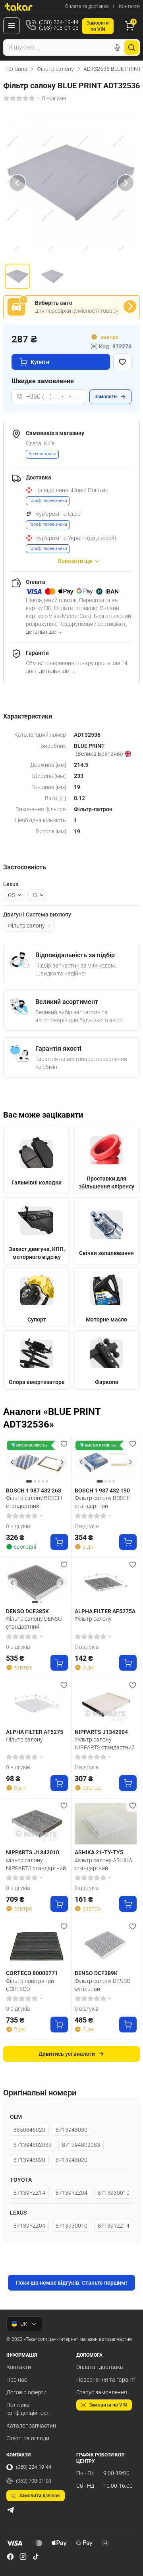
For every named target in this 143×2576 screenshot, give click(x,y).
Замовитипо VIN (98, 26)
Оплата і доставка (100, 2367)
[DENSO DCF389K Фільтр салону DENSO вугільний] (106, 1945)
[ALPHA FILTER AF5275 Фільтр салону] (37, 1703)
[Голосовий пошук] (117, 48)
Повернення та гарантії (106, 2380)
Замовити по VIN (108, 2405)
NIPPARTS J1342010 (33, 1852)
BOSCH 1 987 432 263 (34, 1490)
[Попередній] (17, 183)
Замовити (106, 397)
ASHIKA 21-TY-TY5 (99, 1852)
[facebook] (10, 2557)
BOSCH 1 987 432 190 (102, 1490)
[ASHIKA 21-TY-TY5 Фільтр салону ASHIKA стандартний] (106, 1824)
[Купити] (59, 1542)
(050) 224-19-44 (34, 2467)
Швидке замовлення (43, 381)
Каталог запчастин (31, 2426)
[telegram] (10, 2510)
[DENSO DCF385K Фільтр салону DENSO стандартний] (37, 1583)
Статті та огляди (28, 2438)
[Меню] (12, 26)
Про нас (17, 2380)
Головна (16, 69)
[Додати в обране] (122, 362)
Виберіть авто (54, 303)
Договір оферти (26, 2392)
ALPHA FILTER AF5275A (105, 1611)
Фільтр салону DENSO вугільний (102, 1985)
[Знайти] (131, 48)
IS (35, 895)
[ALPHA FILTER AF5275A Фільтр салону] (106, 1583)
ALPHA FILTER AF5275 (35, 1732)
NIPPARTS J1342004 (101, 1732)
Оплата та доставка (87, 6)
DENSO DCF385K (27, 1611)
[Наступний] (126, 183)
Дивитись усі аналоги (67, 2054)
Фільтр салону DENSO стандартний (34, 1623)
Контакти (129, 6)
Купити (40, 362)
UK (24, 2324)
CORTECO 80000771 (32, 1973)
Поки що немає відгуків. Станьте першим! (71, 2283)
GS (12, 895)
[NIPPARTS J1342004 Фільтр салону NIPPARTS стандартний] (106, 1703)
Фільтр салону (55, 69)
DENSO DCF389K (96, 1973)
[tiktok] (36, 2557)
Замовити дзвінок (40, 2496)
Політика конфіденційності (28, 2409)
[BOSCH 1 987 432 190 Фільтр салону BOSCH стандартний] (106, 1462)
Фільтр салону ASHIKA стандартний (103, 1864)
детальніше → (44, 632)
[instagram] (23, 2557)
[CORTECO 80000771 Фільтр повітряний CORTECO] (37, 1945)
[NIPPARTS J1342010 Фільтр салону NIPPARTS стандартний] (37, 1824)
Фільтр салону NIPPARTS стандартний (105, 1743)
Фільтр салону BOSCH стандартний (34, 1502)
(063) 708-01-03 (34, 2481)
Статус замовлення (102, 2392)
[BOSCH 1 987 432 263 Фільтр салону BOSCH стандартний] (37, 1462)
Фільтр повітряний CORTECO (30, 1985)
